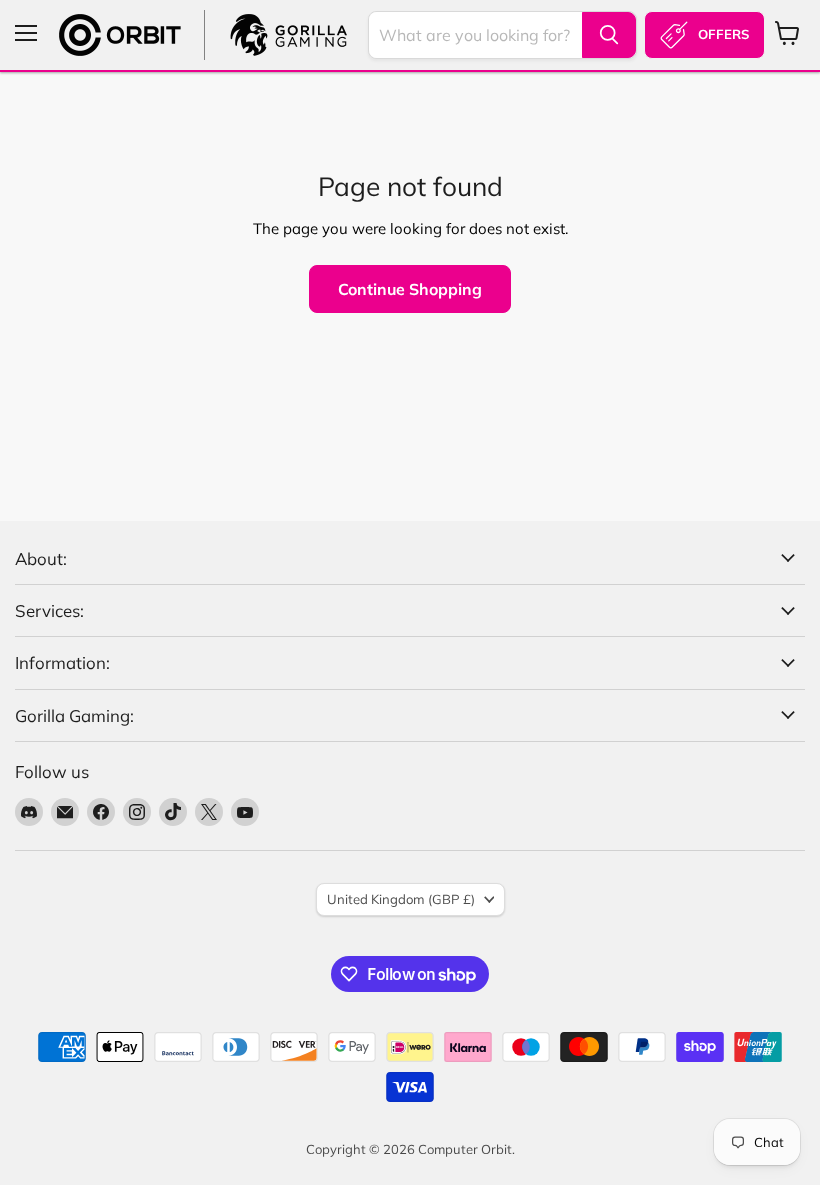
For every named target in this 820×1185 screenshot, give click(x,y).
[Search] (609, 35)
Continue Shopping (410, 289)
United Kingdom (401, 899)
